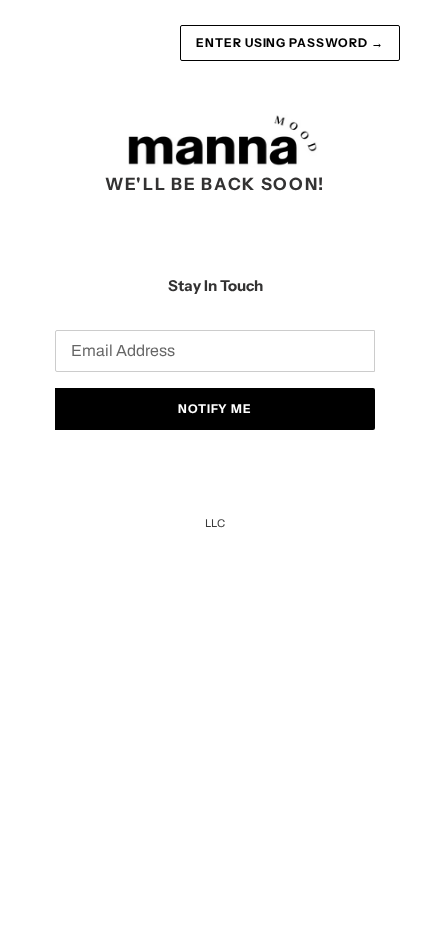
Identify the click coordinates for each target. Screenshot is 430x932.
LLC (215, 523)
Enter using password (290, 42)
